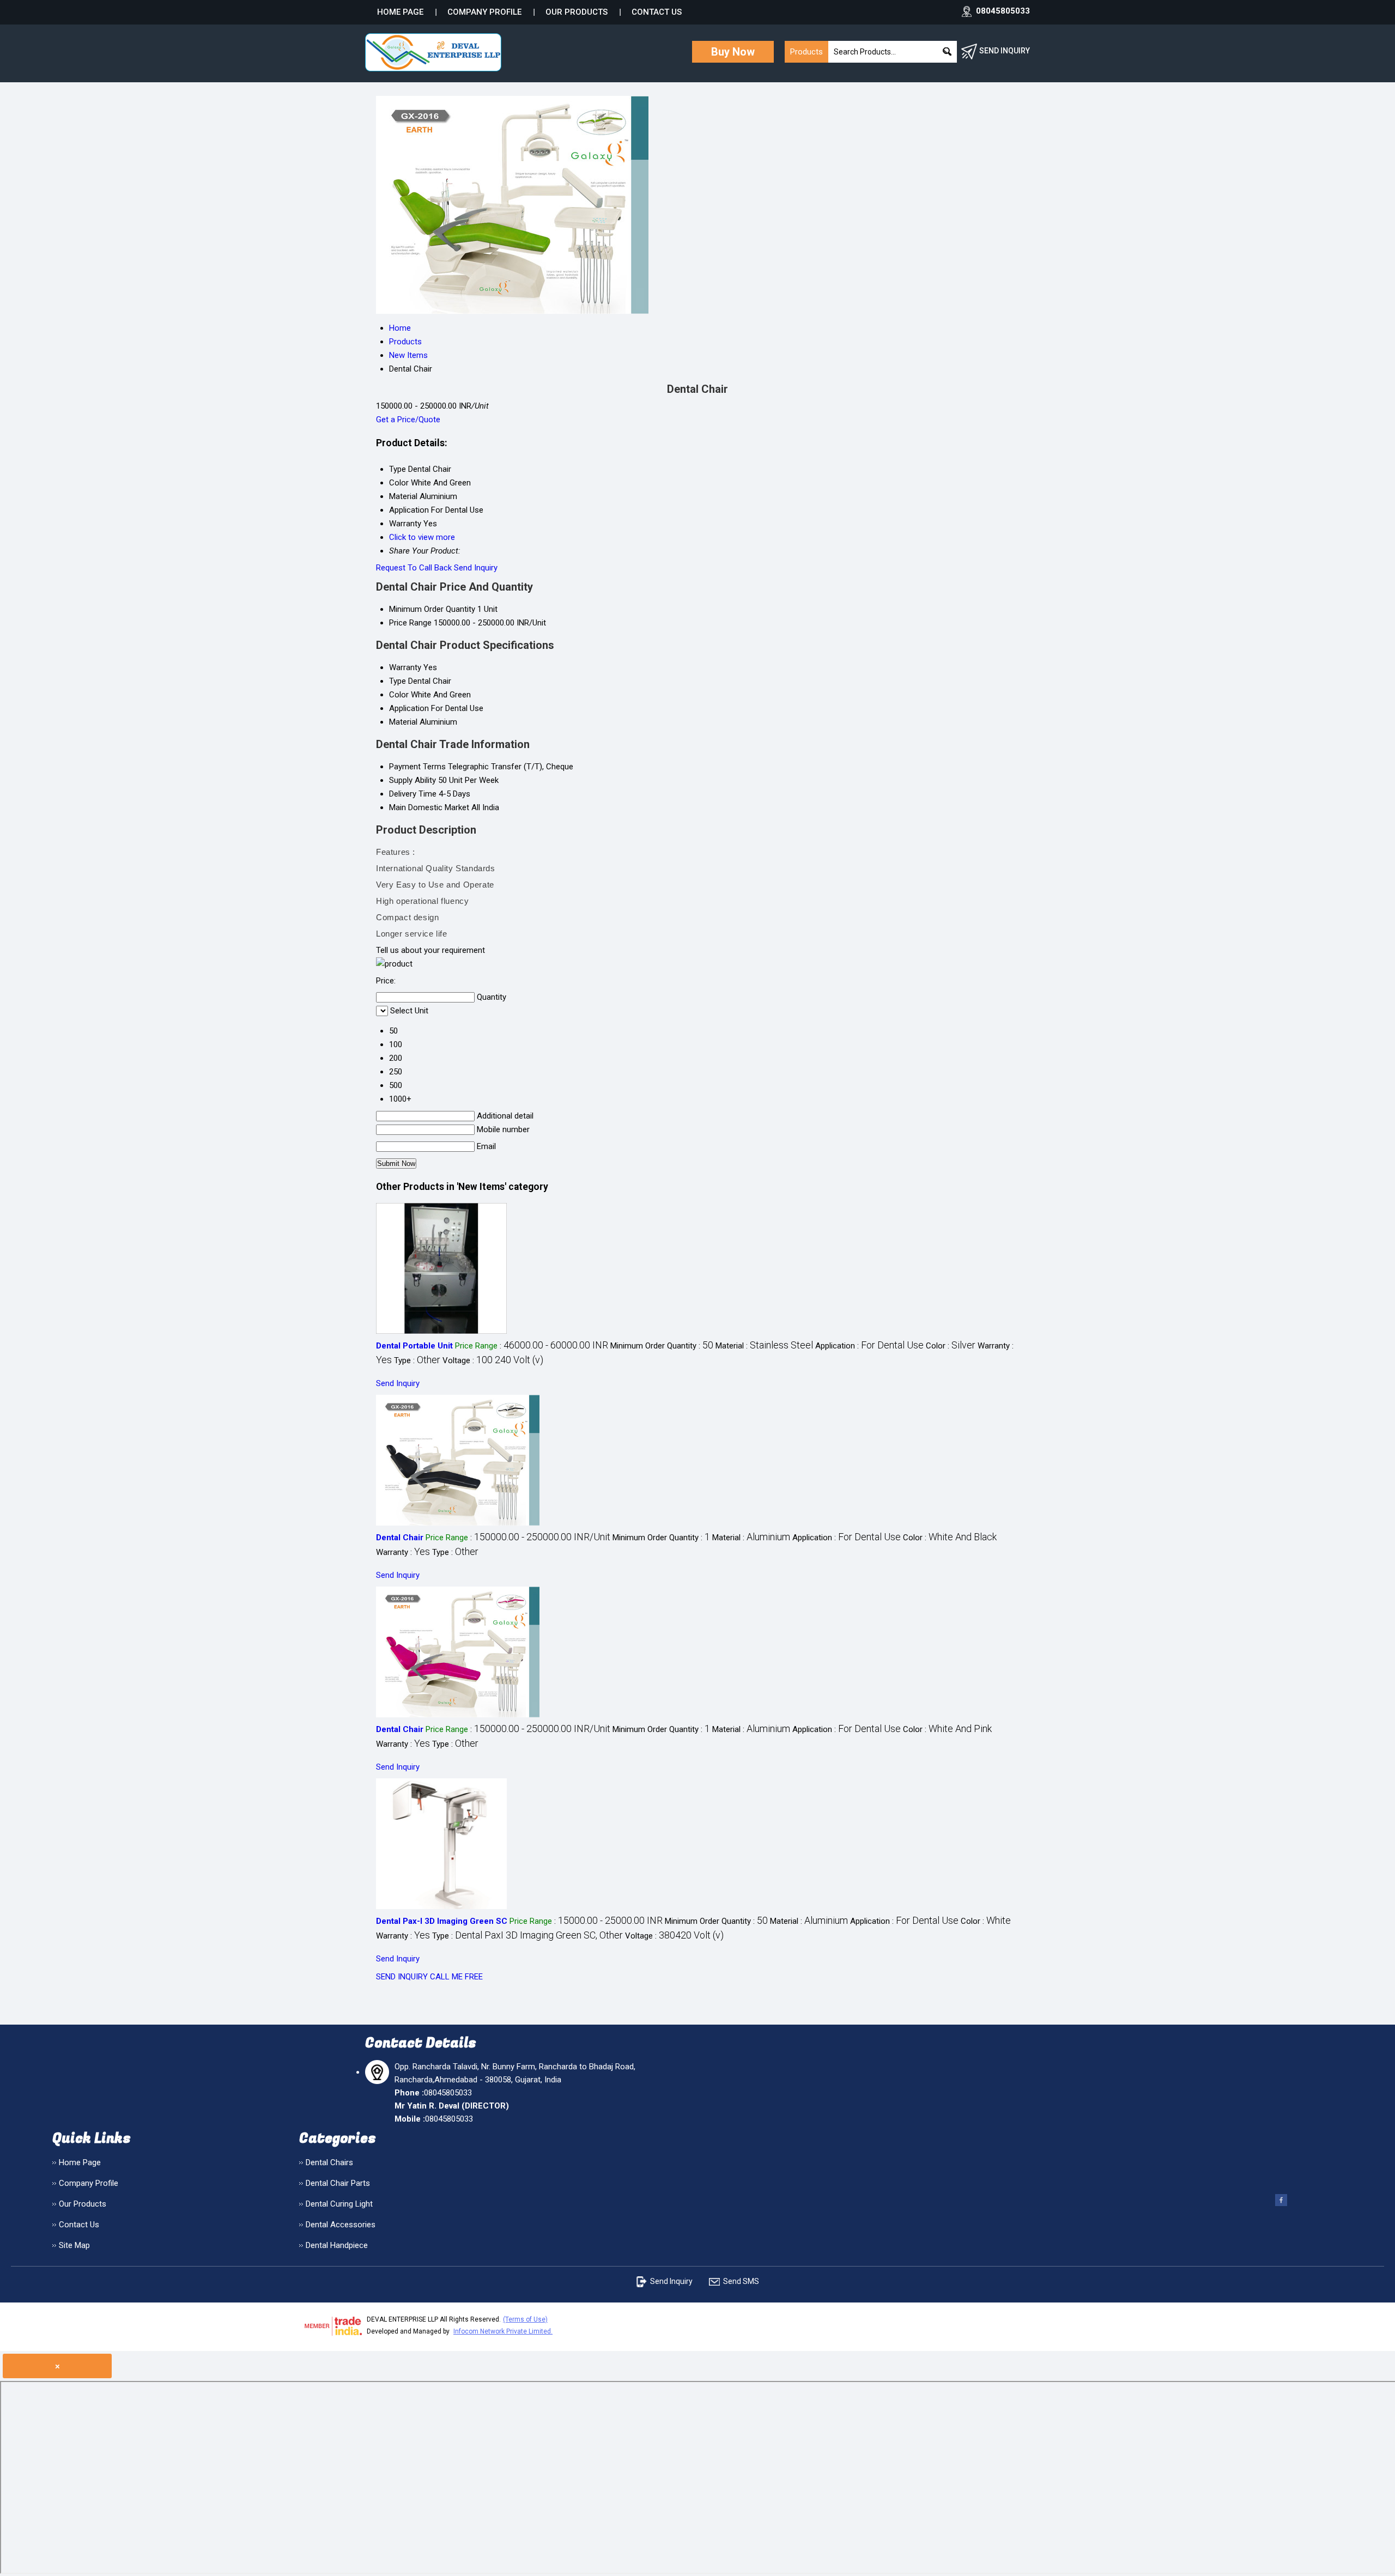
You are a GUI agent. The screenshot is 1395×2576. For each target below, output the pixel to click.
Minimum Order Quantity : (662, 1346)
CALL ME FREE (456, 1977)
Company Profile (484, 12)
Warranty (405, 667)
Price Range (410, 623)
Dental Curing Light (339, 2204)
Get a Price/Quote (408, 420)
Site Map (74, 2245)
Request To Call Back (414, 568)
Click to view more (422, 537)
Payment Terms (417, 767)
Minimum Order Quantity (432, 609)
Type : (417, 1360)
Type (398, 681)
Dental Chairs (329, 2162)
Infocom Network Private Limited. (503, 2331)
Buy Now (733, 52)
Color (399, 695)
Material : (764, 1346)
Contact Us (657, 12)
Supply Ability (413, 780)
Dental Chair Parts (338, 2183)
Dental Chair (400, 1538)
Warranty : (403, 1552)
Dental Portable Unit (414, 1346)
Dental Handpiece (337, 2245)
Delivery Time (413, 794)
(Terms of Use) (525, 2319)
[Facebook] (1281, 2205)
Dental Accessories (341, 2225)
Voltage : (493, 1360)
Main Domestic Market (429, 807)
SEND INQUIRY (402, 1977)
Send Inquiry (476, 568)
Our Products (577, 12)
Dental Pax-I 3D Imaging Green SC (442, 1921)
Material (403, 722)
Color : (951, 1346)
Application (409, 708)
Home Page (400, 12)
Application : (869, 1346)
